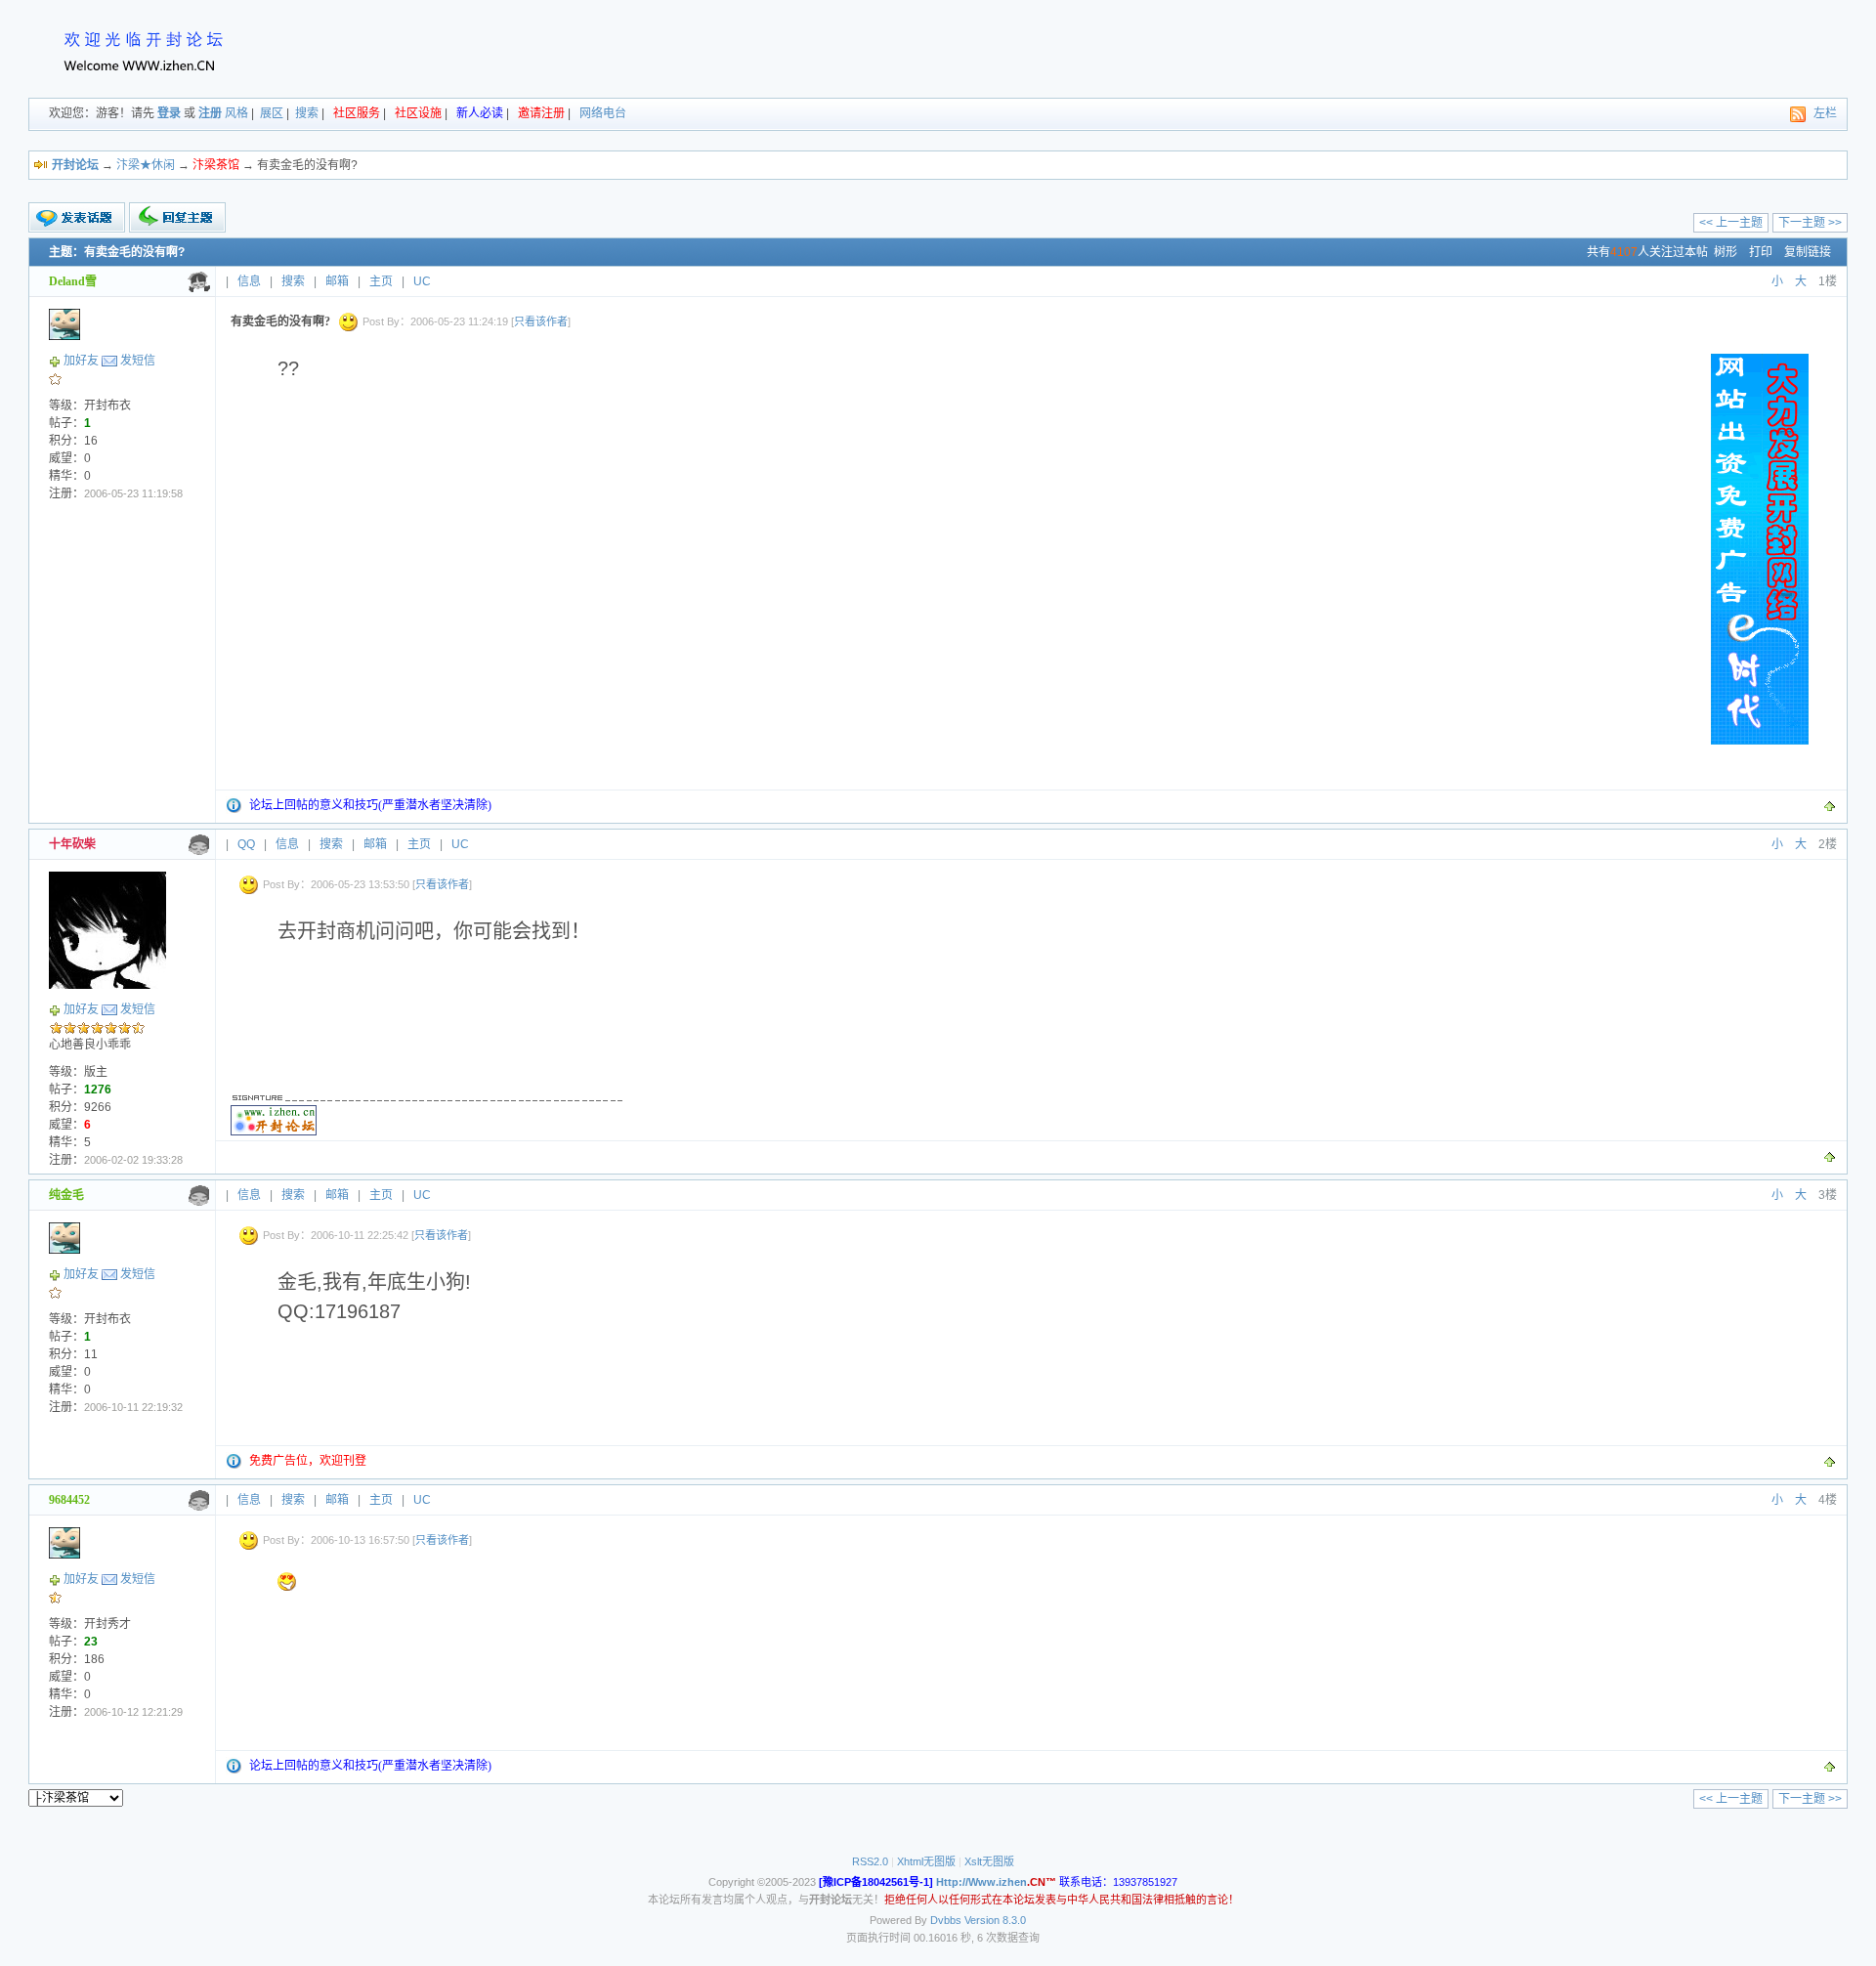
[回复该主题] (177, 217)
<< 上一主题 (1731, 223)
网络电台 (603, 113)
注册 (210, 113)
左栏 (1825, 113)
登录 (169, 113)
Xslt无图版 (989, 1861)
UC (422, 281)
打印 (1761, 252)
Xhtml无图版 (926, 1861)
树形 (1726, 252)
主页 (381, 281)
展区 (272, 113)
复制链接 (1808, 252)
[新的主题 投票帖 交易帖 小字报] (77, 218)
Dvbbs (946, 1920)
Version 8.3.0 (995, 1920)
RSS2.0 (870, 1861)
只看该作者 (541, 321)
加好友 (81, 361)
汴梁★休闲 (146, 165)
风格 (236, 113)
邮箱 (337, 281)
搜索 (307, 113)
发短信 (138, 361)
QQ (246, 844)
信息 (249, 281)
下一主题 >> (1810, 223)
